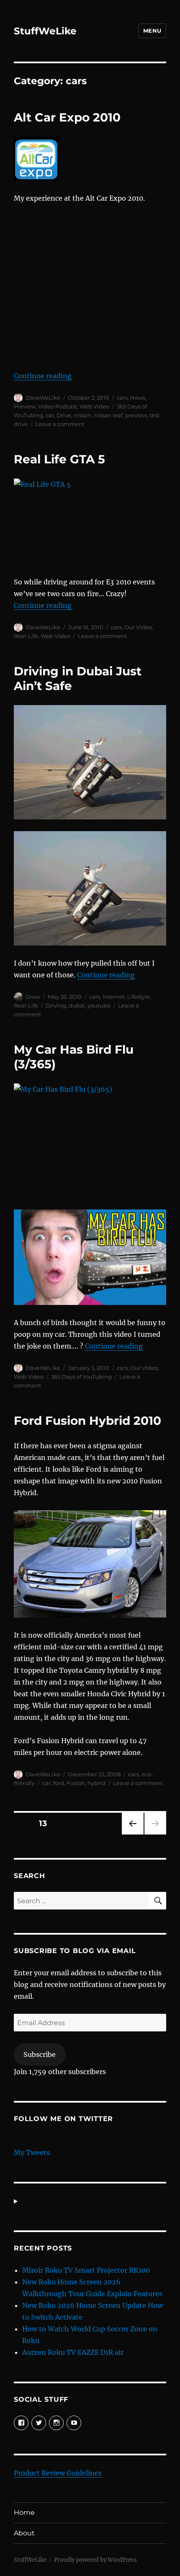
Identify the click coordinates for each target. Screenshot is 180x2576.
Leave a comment (60, 424)
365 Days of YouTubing (81, 1377)
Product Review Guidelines (58, 2473)
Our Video (138, 627)
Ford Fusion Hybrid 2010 (87, 1421)
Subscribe (40, 2054)
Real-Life (26, 636)
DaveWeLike (43, 398)
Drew (33, 997)
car (50, 415)
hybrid (96, 1783)
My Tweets (32, 2152)
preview (136, 415)
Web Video (94, 406)
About (24, 2533)
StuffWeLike (45, 31)
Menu (152, 31)
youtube (99, 1005)
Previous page (132, 1834)
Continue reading (43, 376)
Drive (64, 415)
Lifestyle (139, 997)
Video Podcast (58, 406)
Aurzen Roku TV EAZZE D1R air (73, 2352)
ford (59, 1783)
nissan (82, 415)
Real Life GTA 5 (59, 459)
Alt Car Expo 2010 (67, 117)
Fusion (76, 1783)
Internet (114, 997)
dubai (77, 1005)
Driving (56, 1005)
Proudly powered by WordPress (95, 2560)
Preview (25, 406)
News (138, 398)
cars (122, 398)
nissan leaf (108, 415)
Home (24, 2513)
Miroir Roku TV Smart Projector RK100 (86, 2270)
